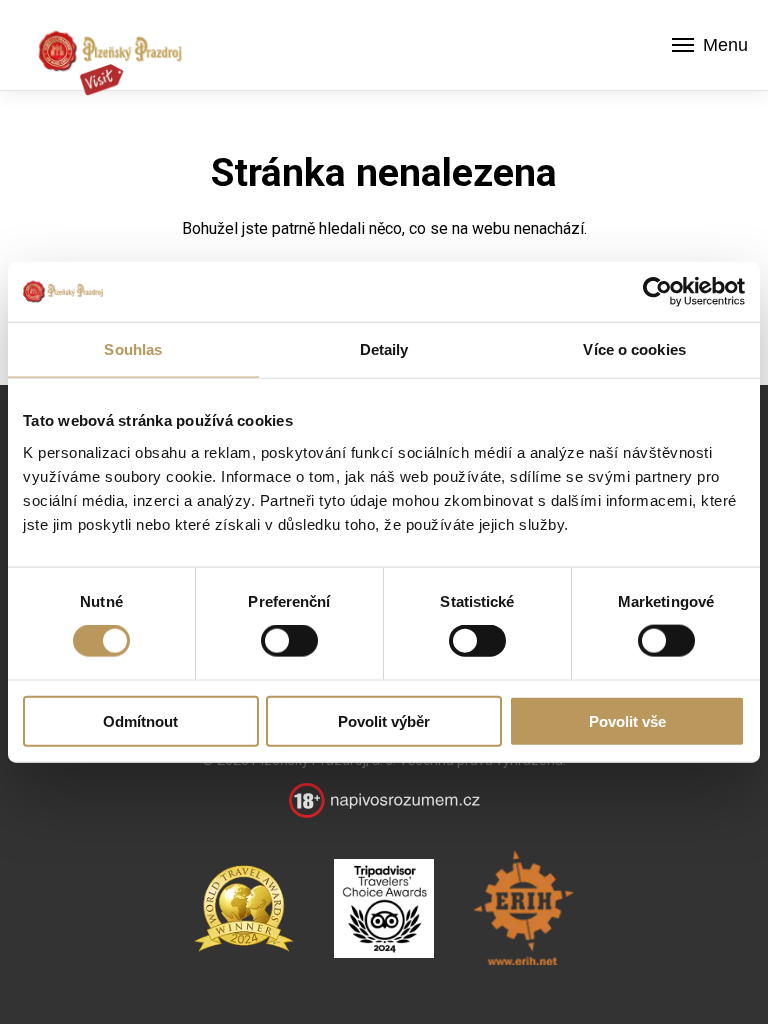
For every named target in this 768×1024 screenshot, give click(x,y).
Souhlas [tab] (133, 349)
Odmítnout (140, 720)
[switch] (289, 641)
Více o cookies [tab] (634, 349)
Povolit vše (627, 720)
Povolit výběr (384, 720)
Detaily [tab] (384, 349)
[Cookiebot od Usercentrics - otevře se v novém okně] (657, 292)
